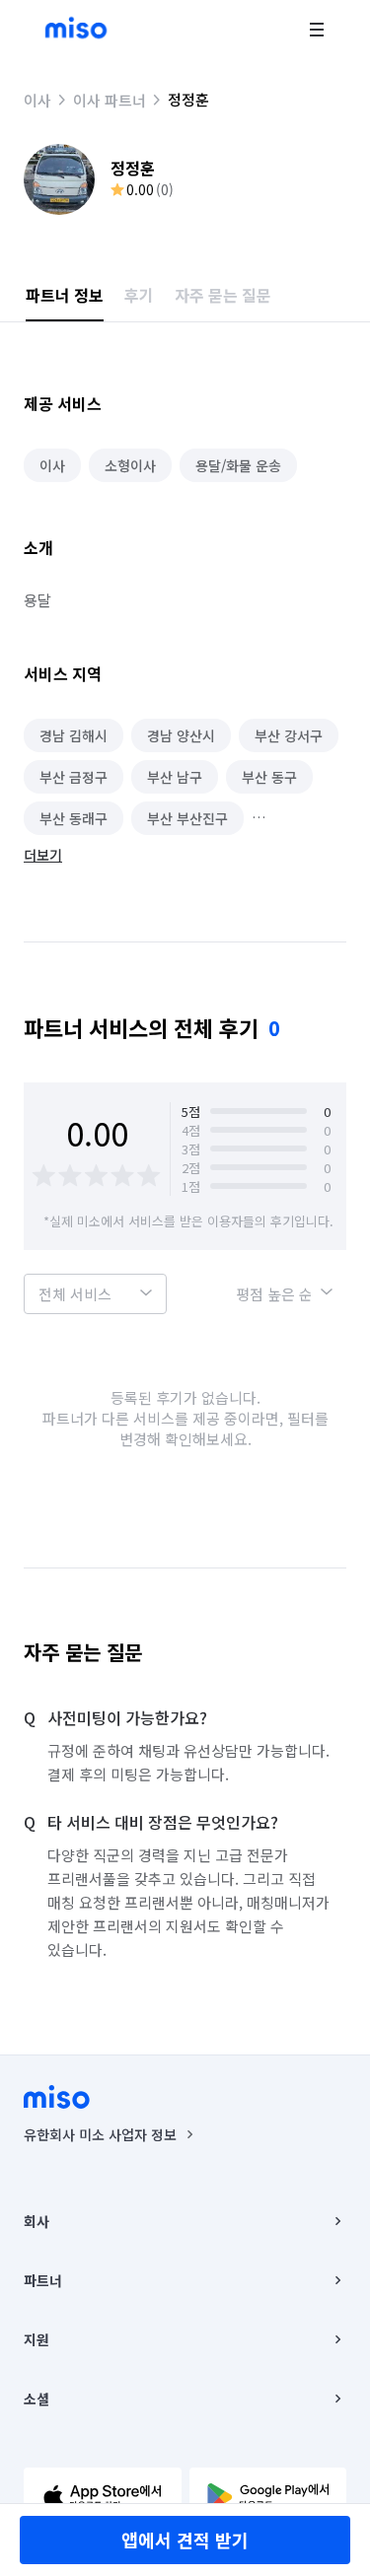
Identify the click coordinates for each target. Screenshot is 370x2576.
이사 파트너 (110, 100)
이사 (37, 100)
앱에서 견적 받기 (185, 2540)
